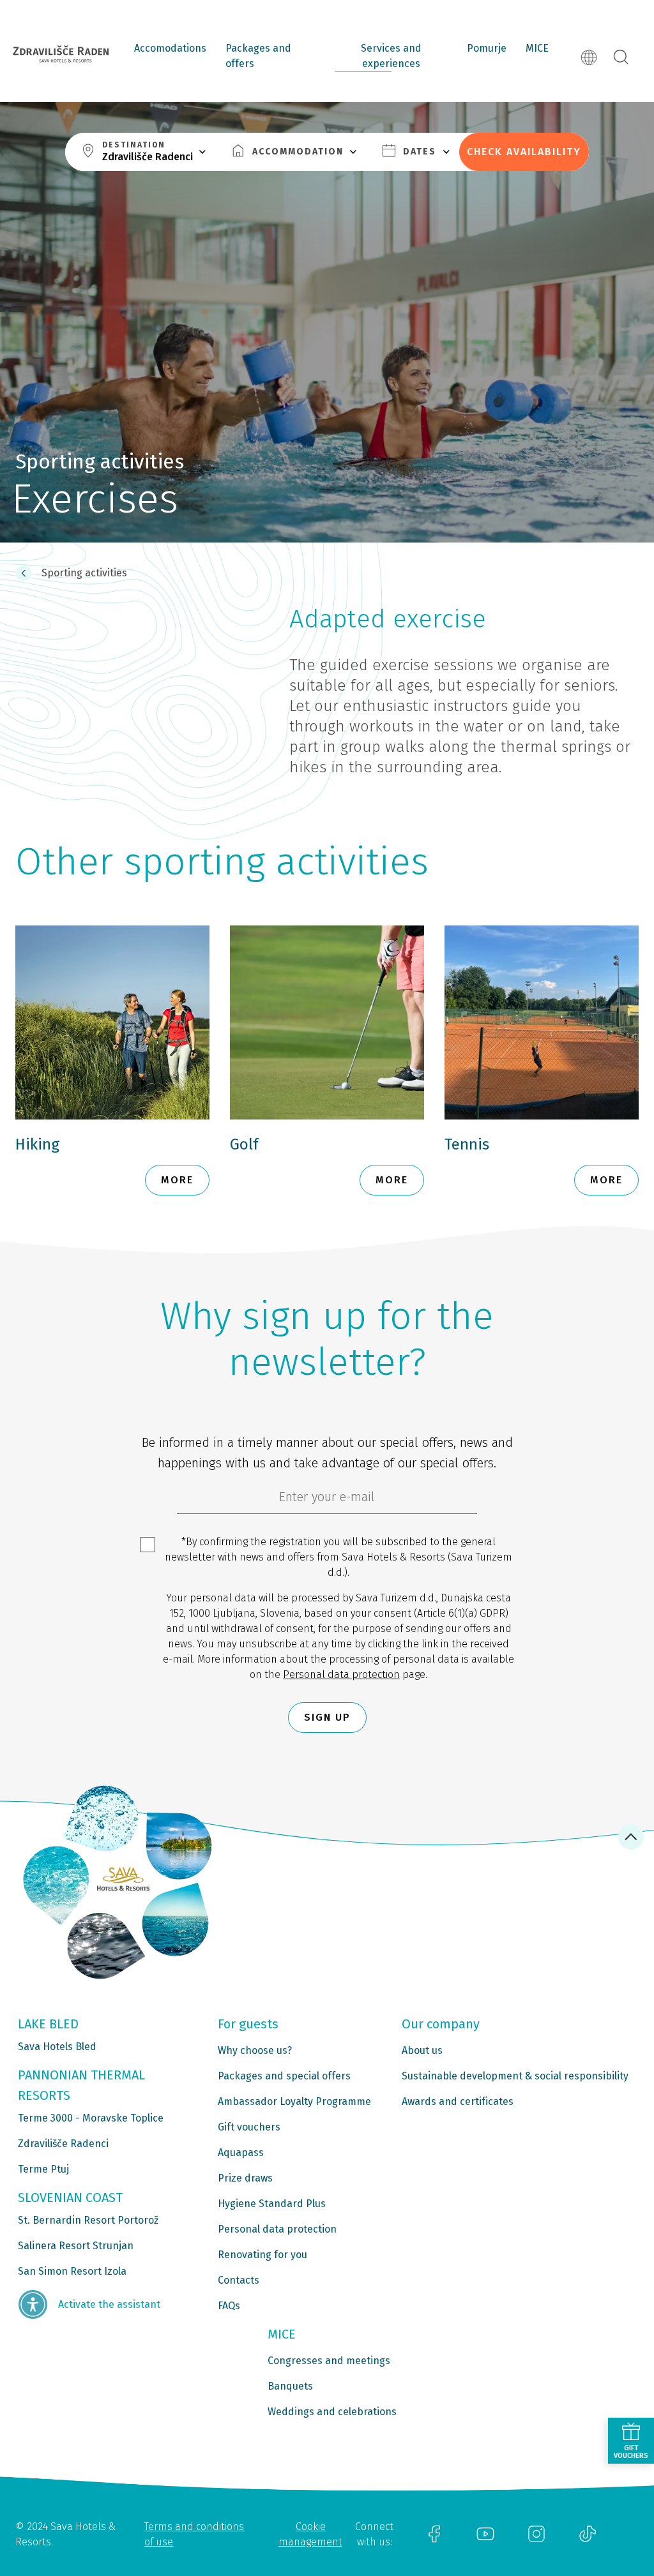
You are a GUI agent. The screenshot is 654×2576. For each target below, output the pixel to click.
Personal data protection (341, 1674)
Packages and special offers (284, 2076)
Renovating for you (262, 2255)
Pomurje (487, 48)
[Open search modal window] (621, 57)
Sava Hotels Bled (57, 2047)
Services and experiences (391, 56)
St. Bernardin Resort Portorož (88, 2220)
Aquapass (241, 2153)
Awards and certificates (458, 2101)
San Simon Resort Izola (72, 2271)
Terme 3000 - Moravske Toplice (91, 2118)
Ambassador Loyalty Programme (294, 2101)
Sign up (327, 1717)
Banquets (290, 2386)
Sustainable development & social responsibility (515, 2076)
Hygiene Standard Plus (272, 2204)
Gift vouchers (249, 2127)
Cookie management (310, 2534)
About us (422, 2050)
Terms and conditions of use (194, 2534)
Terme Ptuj (43, 2169)
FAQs (229, 2306)
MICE (537, 48)
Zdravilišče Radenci (63, 2144)
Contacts (239, 2280)
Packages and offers (258, 56)
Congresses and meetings (329, 2361)
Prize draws (245, 2178)
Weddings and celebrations (332, 2412)
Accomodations (170, 48)
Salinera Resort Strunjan (76, 2246)
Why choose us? (255, 2050)
